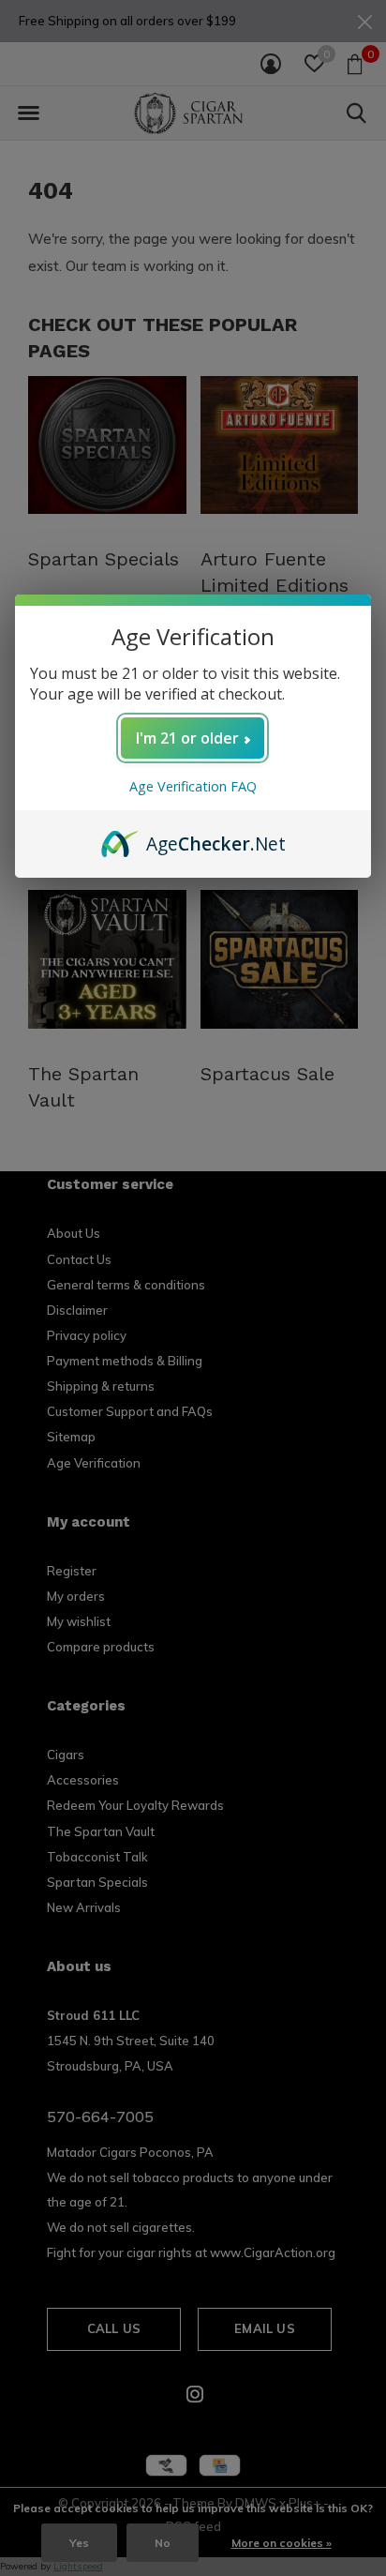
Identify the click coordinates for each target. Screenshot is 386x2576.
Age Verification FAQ (193, 786)
